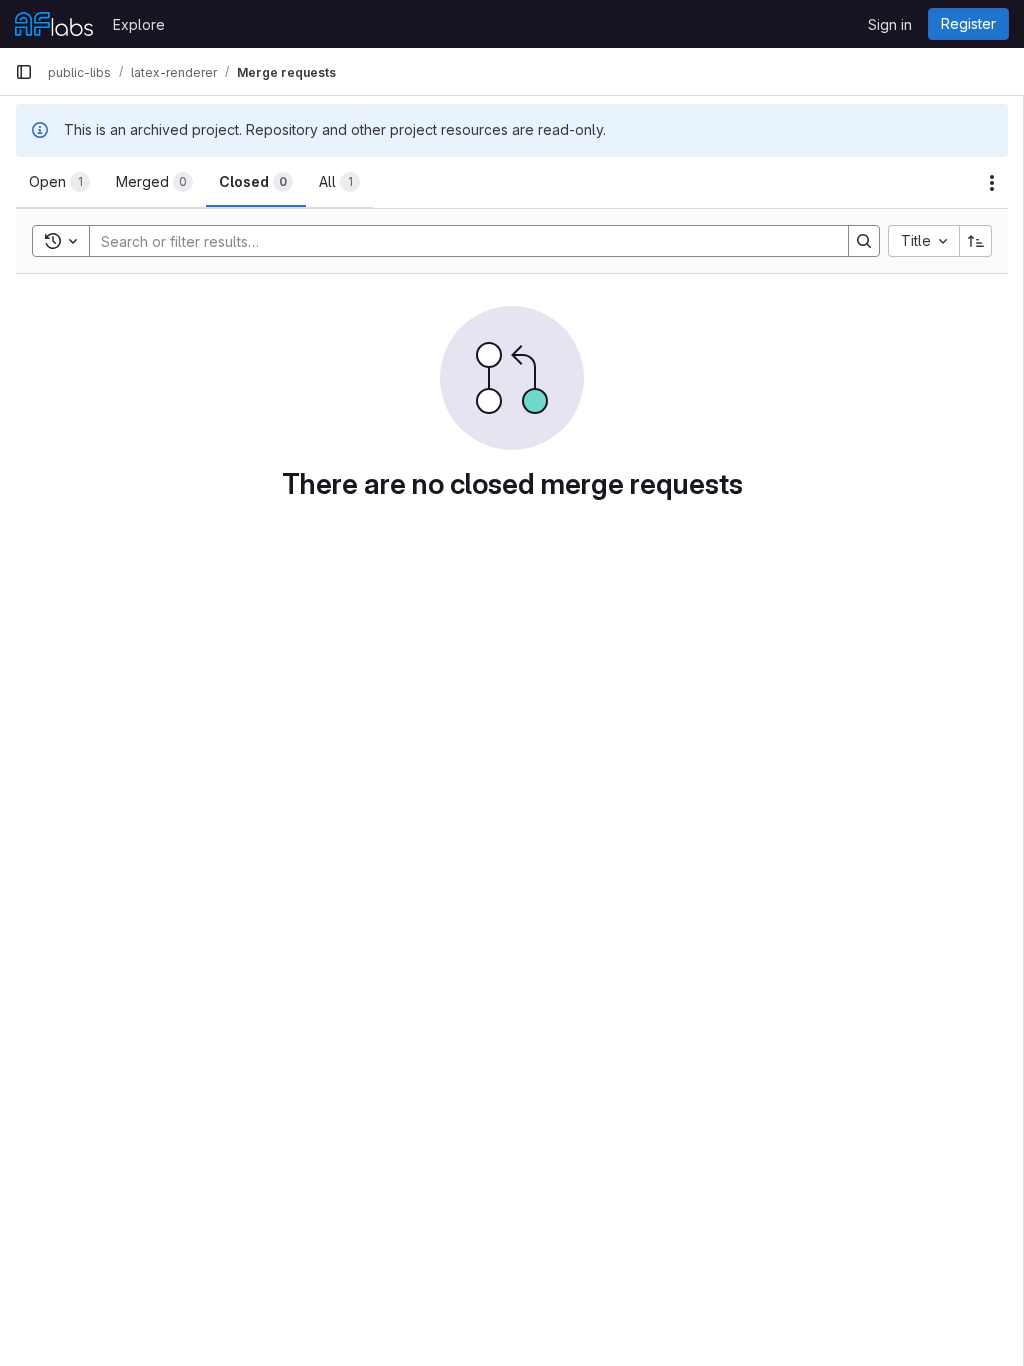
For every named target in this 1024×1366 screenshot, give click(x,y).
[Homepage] (54, 24)
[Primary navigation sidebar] (24, 72)
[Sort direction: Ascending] (976, 241)
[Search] (864, 241)
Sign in (890, 24)
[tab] (59, 182)
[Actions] (992, 183)
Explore (139, 24)
